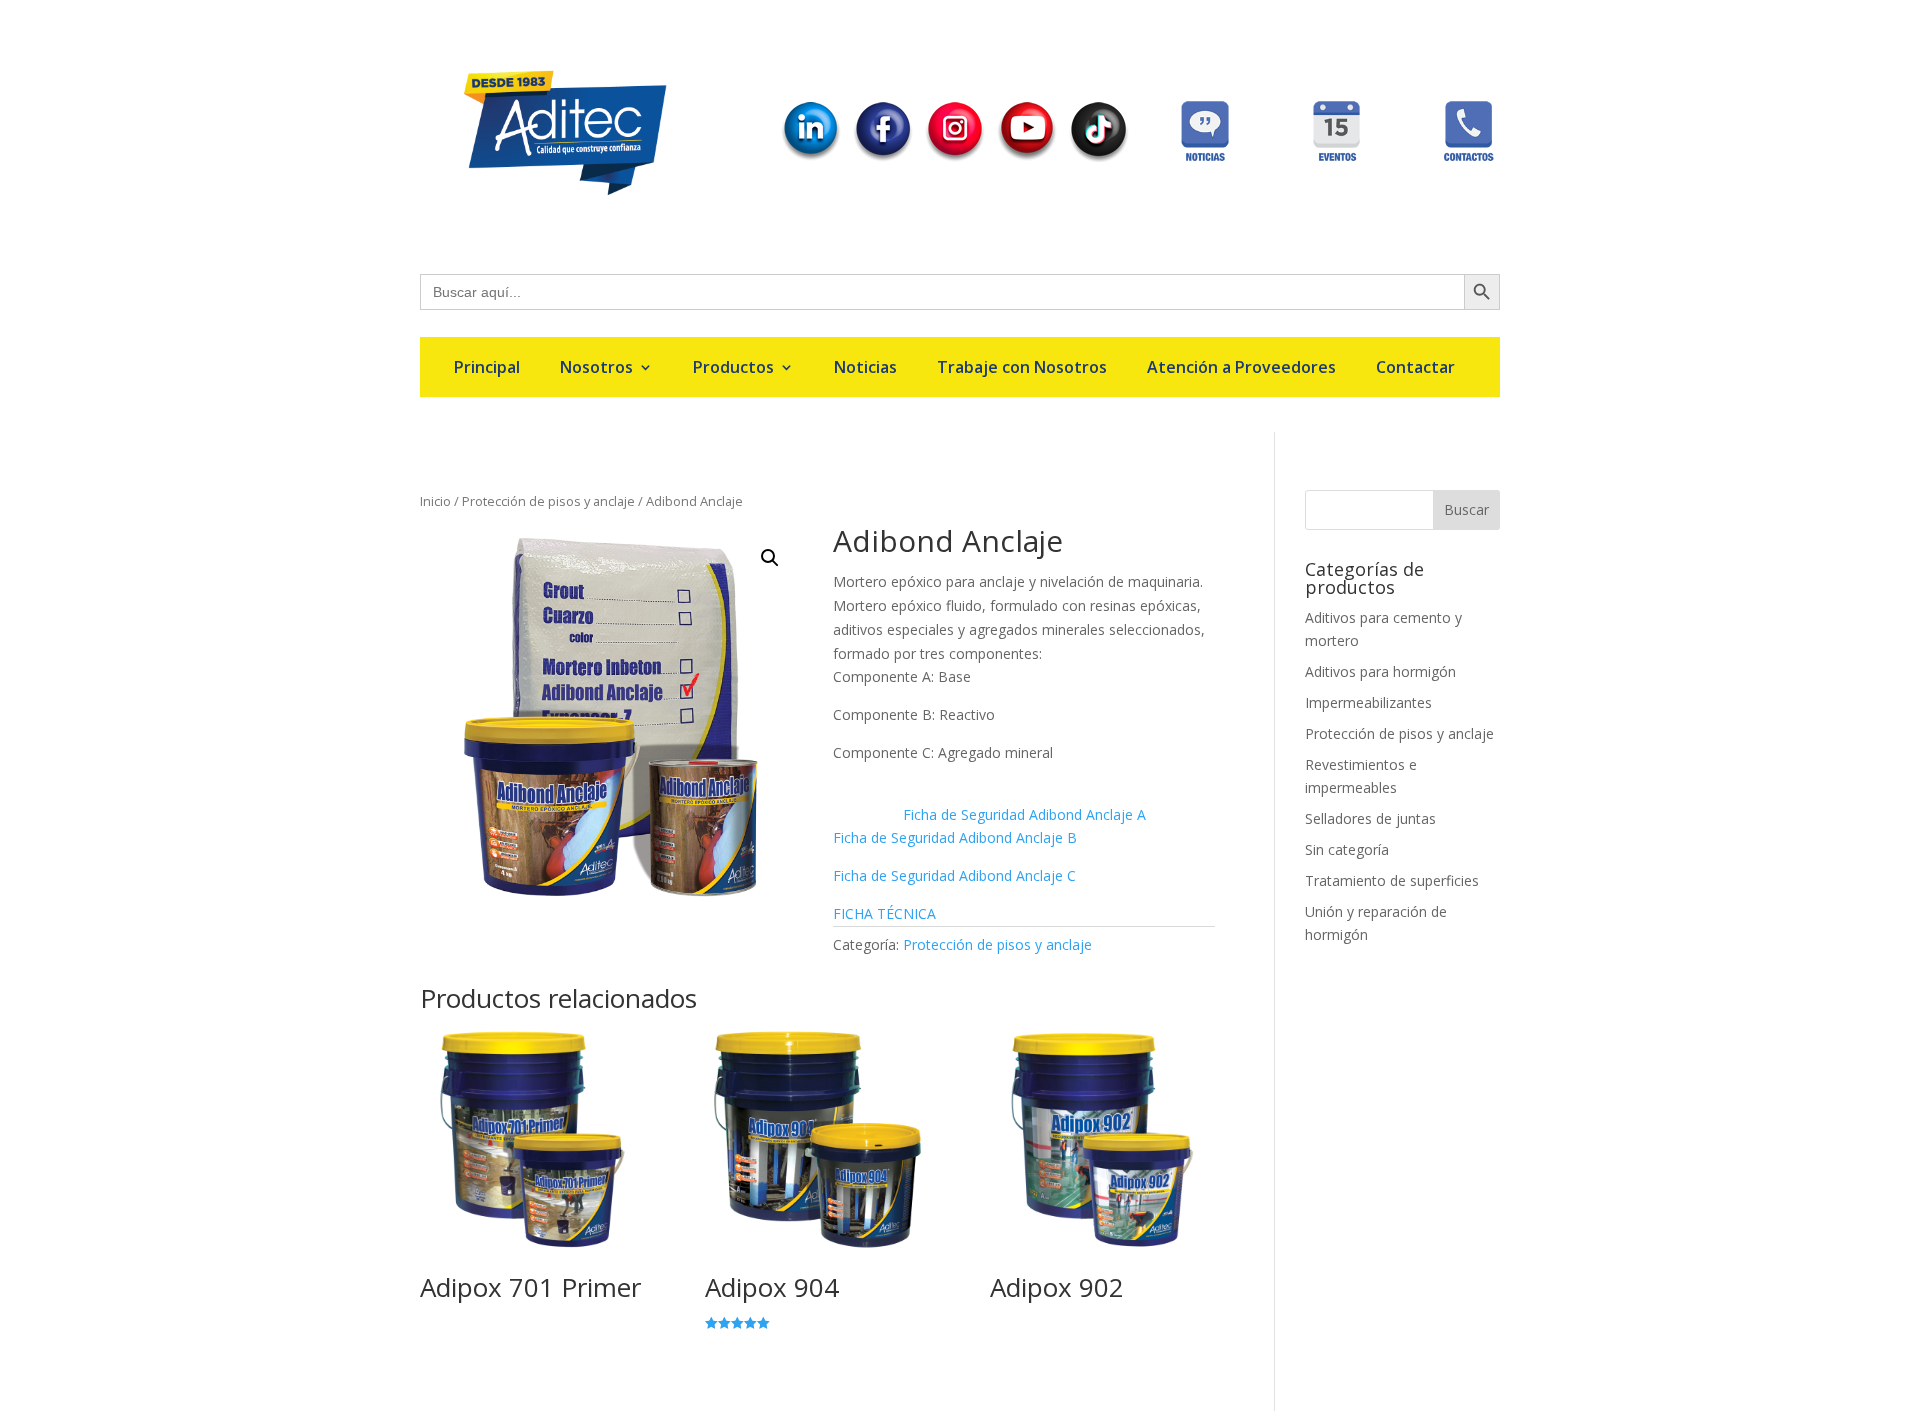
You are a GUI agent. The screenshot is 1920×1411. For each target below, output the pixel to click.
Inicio (435, 501)
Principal (487, 369)
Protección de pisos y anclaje (548, 501)
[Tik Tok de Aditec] (1099, 156)
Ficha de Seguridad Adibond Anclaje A (1024, 814)
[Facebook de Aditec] (883, 156)
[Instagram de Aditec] (955, 156)
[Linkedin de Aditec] (811, 155)
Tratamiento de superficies (1392, 880)
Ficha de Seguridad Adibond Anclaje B (955, 837)
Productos (733, 369)
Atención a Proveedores (1241, 369)
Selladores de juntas (1370, 818)
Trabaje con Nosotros (1022, 369)
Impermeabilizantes (1368, 702)
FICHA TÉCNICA (884, 913)
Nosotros (596, 369)
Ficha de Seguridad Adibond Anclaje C (954, 875)
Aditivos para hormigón (1380, 671)
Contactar (1415, 369)
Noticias (865, 369)
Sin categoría (1347, 849)
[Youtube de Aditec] (1027, 155)
